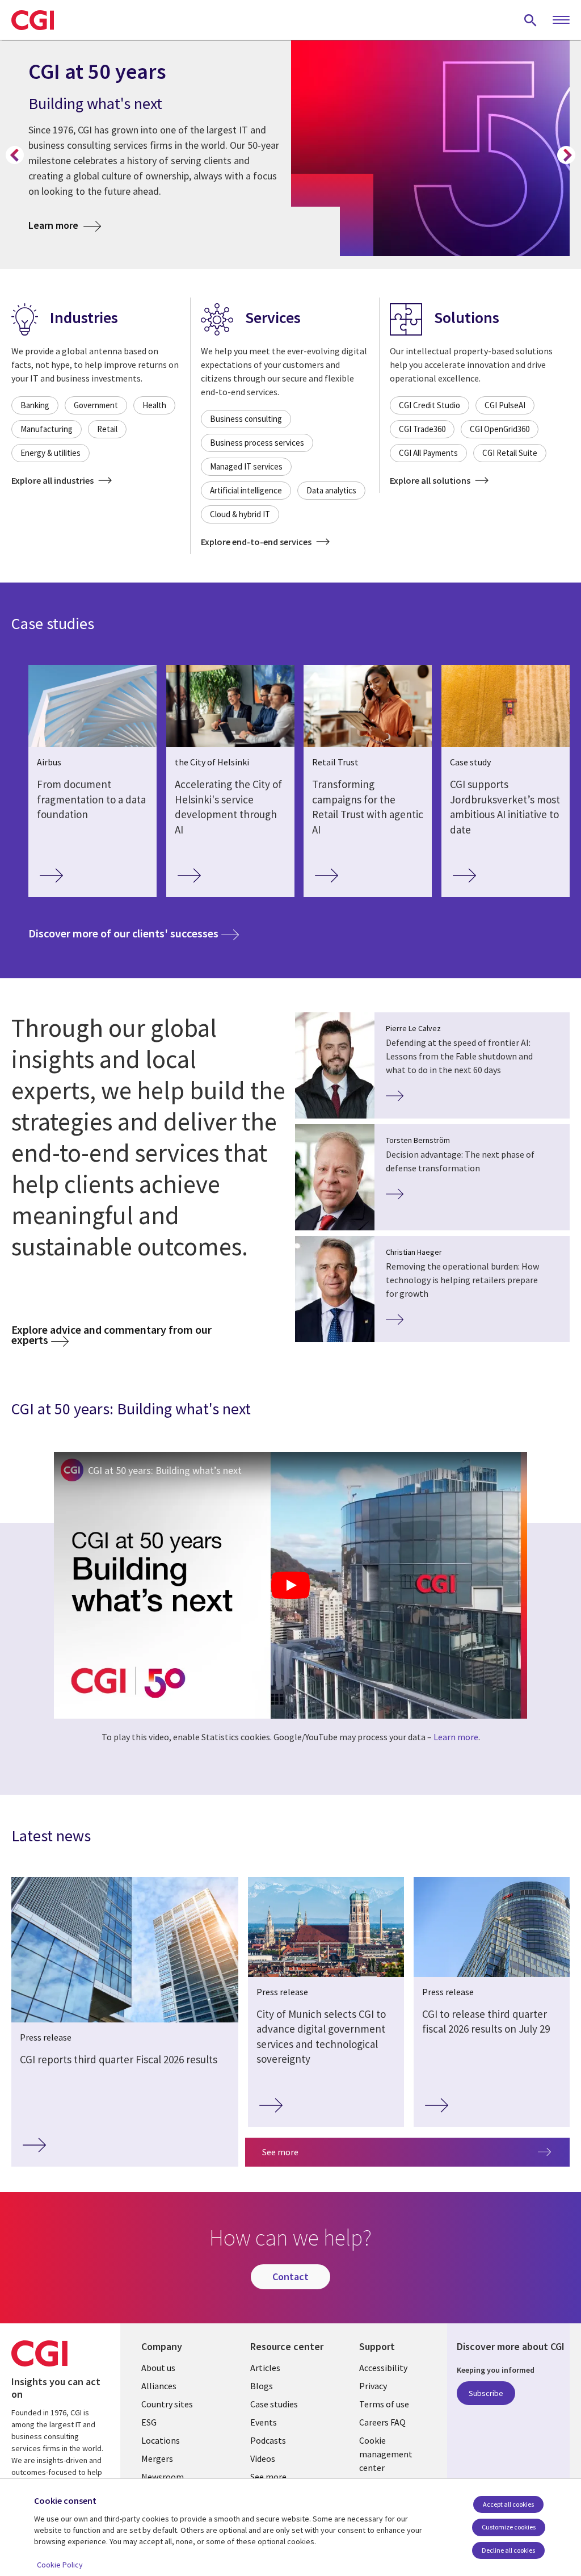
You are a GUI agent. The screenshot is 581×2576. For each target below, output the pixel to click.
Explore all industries (53, 480)
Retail (107, 429)
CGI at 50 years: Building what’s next (165, 1470)
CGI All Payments (428, 453)
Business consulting (246, 419)
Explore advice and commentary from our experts (111, 1335)
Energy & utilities (50, 453)
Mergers (157, 2458)
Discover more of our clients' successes (134, 933)
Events (264, 2422)
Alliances (159, 2386)
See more (280, 2152)
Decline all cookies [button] (508, 2550)
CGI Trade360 (422, 429)
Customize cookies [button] (509, 2527)
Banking (35, 405)
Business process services (257, 443)
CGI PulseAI (505, 405)
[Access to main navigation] (561, 20)
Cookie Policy (60, 2565)
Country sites (167, 2404)
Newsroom (163, 2477)
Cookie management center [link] (386, 2454)
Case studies (274, 2404)
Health (154, 405)
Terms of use (384, 2404)
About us (158, 2368)
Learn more (65, 225)
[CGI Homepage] (33, 20)
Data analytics (331, 490)
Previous (15, 155)
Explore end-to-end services (257, 542)
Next (566, 155)
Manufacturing (47, 429)
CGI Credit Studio (430, 405)
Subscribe (486, 2393)
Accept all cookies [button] (508, 2504)
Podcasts (268, 2440)
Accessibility (383, 2368)
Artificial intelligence (246, 490)
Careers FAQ (382, 2422)
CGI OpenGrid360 (500, 429)
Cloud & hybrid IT (240, 514)
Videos (263, 2458)
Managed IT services (246, 466)
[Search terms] (531, 20)
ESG (149, 2422)
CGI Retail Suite (510, 453)
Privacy (373, 2386)
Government (96, 405)
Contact (290, 2276)
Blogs (262, 2386)
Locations (161, 2440)
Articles (265, 2368)
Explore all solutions (431, 480)
